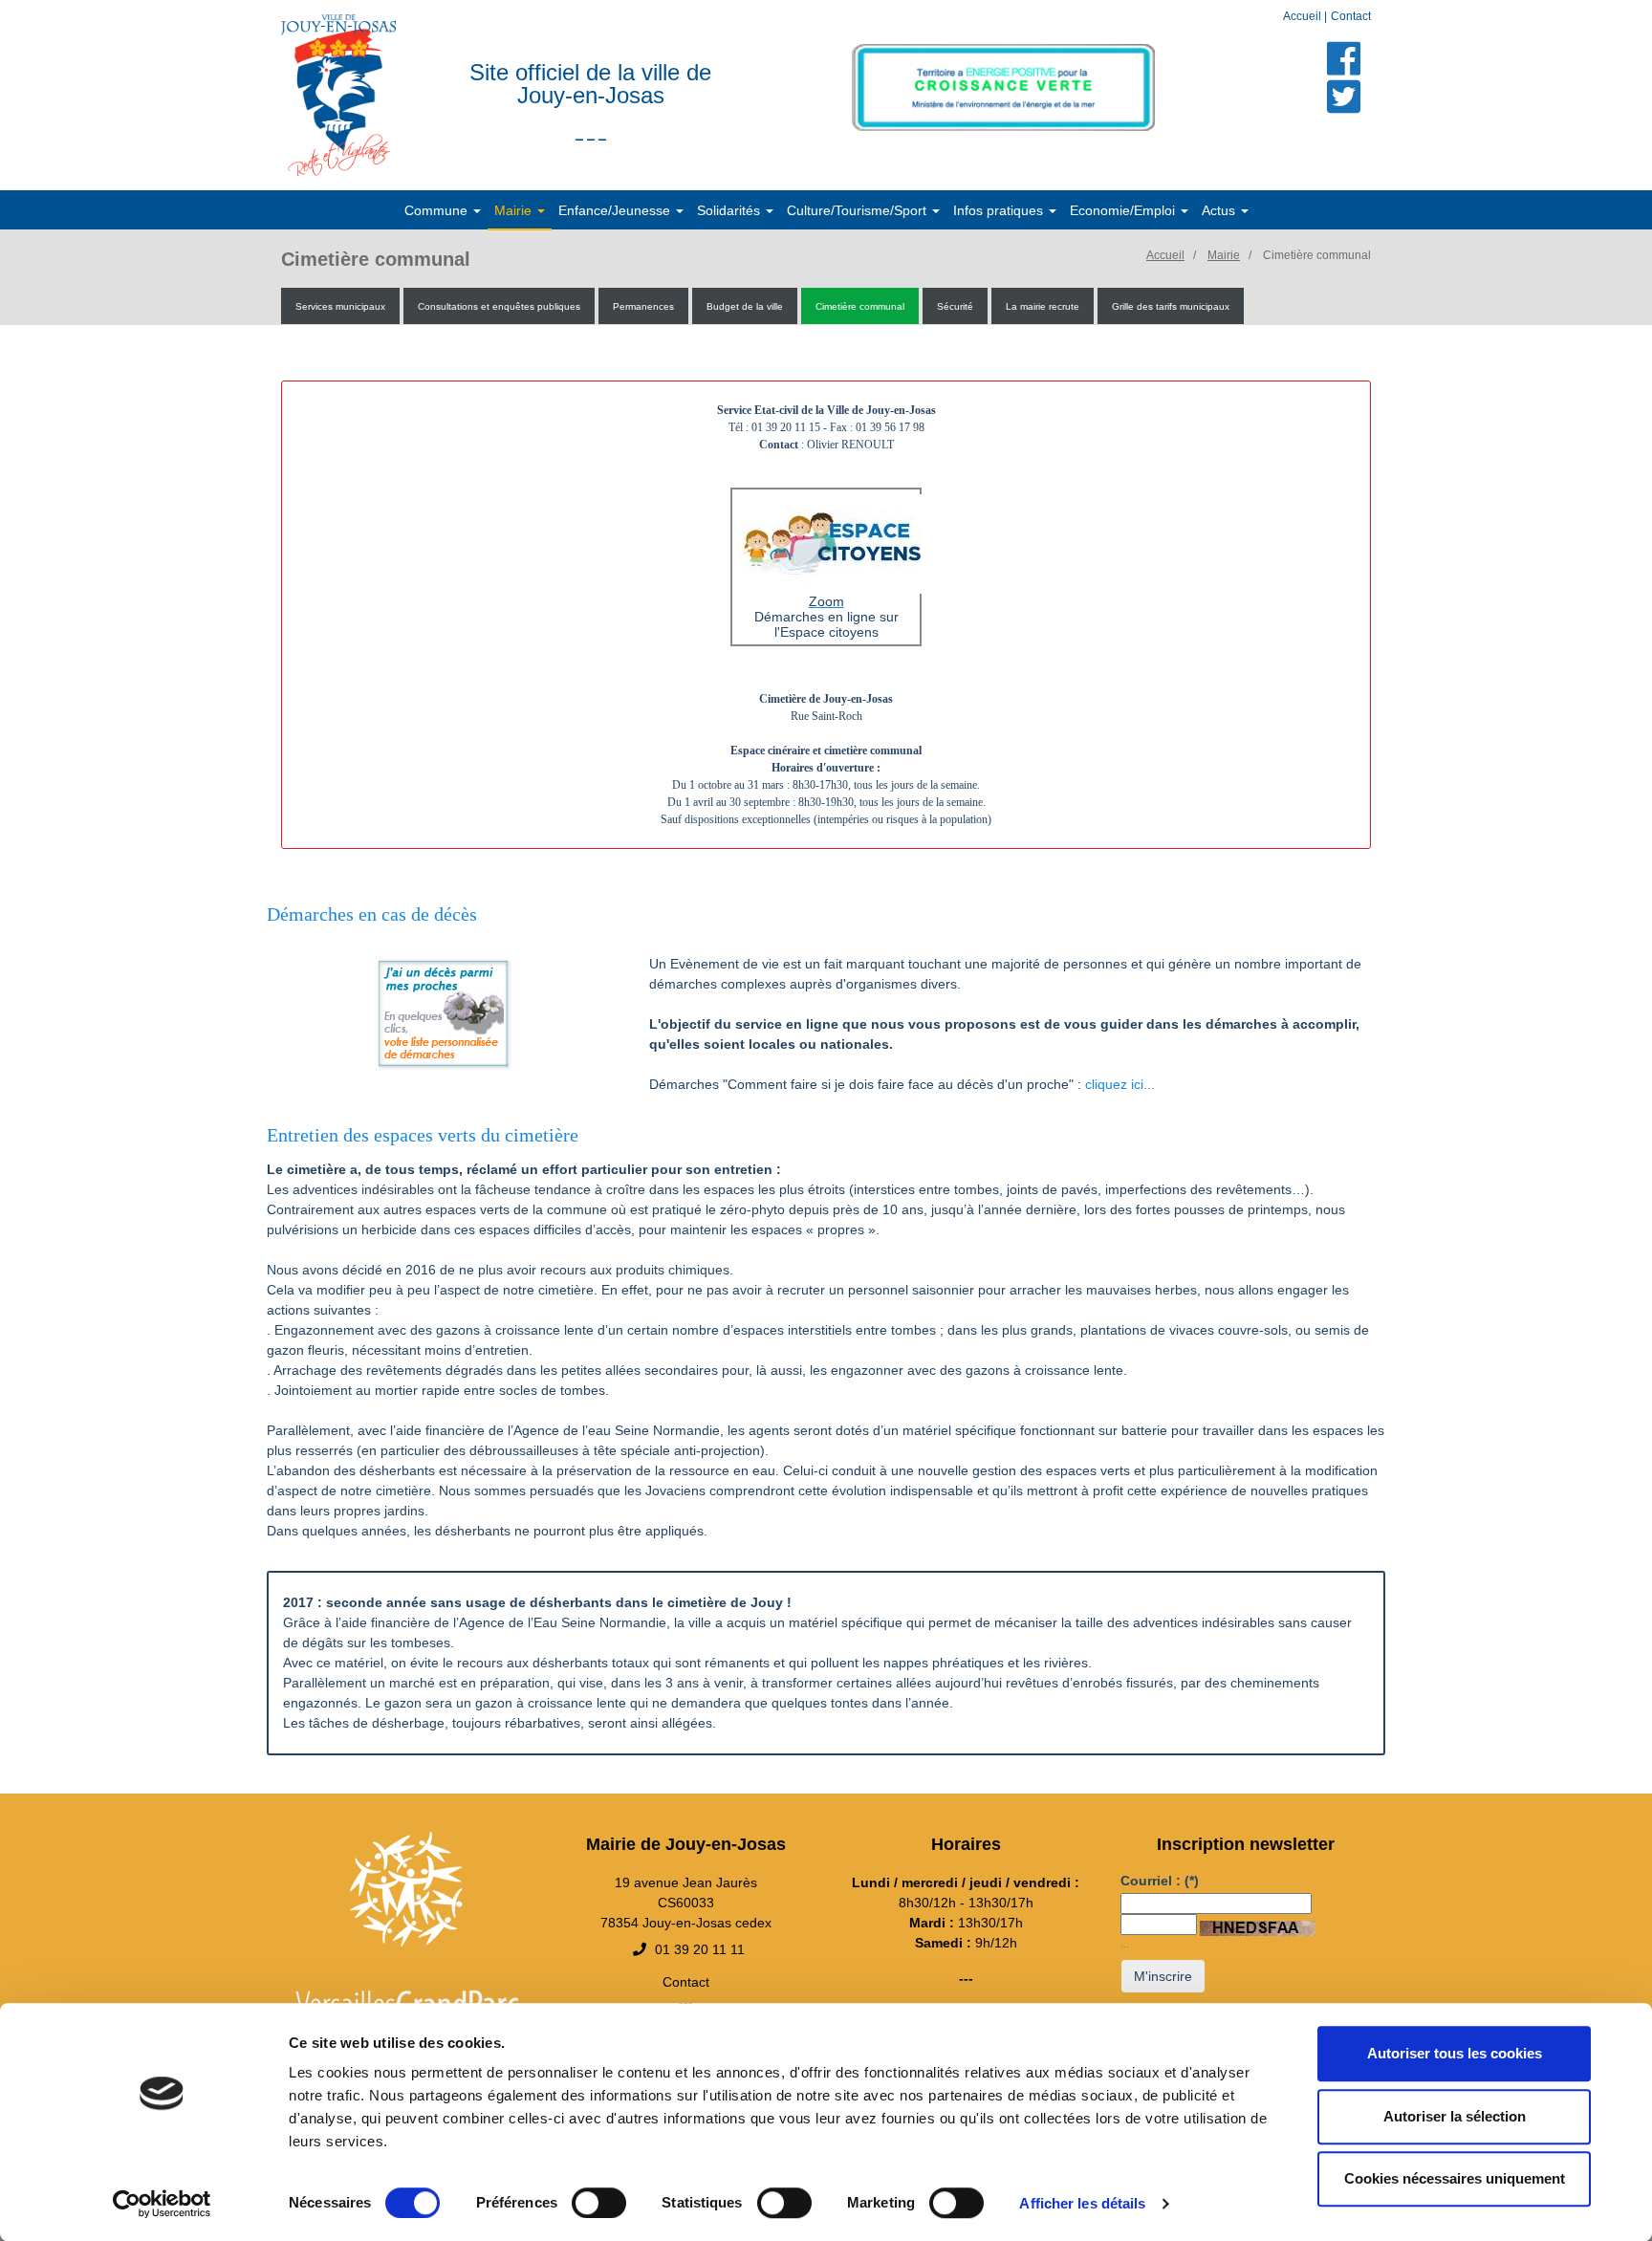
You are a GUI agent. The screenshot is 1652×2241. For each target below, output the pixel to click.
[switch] (599, 2203)
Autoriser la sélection (1455, 2116)
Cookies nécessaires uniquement (1455, 2178)
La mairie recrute (1043, 306)
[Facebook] (1344, 58)
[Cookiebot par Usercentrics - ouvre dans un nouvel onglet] (162, 2204)
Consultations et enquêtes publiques (499, 306)
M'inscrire (1163, 1976)
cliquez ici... (1120, 1084)
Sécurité (955, 306)
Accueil (1304, 16)
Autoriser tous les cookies (1455, 2053)
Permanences (643, 306)
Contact (1351, 16)
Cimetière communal (1317, 255)
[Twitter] (1344, 97)
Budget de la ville (745, 306)
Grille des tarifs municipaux (1171, 306)
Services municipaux (340, 306)
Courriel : (1160, 1881)
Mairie (1224, 255)
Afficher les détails (1082, 2203)
